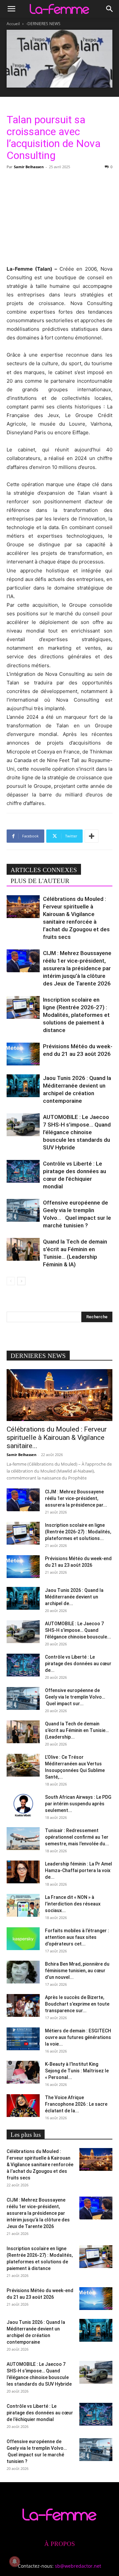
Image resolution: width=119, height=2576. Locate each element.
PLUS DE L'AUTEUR (40, 881)
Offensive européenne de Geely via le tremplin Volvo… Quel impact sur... (76, 1697)
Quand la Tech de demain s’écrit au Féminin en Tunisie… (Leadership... (77, 1730)
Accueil (13, 24)
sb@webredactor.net (78, 2566)
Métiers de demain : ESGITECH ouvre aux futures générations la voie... (78, 2037)
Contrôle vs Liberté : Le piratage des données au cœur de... (78, 1664)
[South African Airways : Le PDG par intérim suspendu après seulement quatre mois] (23, 1805)
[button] (11, 9)
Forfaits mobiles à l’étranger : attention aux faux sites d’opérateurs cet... (77, 1937)
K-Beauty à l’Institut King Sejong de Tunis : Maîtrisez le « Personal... (77, 2071)
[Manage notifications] (15, 2561)
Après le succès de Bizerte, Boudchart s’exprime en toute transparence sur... (77, 2004)
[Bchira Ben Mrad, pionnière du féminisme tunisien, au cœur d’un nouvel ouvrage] (23, 1972)
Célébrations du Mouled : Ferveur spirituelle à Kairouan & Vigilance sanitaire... (57, 1438)
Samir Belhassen (29, 167)
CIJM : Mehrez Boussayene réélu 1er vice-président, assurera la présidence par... (76, 1498)
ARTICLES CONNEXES (44, 870)
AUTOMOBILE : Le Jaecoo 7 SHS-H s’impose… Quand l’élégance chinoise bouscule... (78, 1630)
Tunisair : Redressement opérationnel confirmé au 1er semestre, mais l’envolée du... (77, 1837)
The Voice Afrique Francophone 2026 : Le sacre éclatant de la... (76, 2104)
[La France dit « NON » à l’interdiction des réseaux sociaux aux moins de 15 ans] (23, 1905)
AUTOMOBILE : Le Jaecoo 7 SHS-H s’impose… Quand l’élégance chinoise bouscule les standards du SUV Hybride (77, 1132)
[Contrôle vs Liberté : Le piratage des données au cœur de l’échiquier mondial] (23, 1171)
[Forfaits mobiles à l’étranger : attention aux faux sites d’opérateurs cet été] (23, 1939)
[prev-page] (11, 1281)
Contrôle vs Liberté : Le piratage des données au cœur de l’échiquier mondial (40, 2413)
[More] (92, 836)
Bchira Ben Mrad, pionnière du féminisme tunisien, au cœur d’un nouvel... (77, 1971)
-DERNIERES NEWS (43, 24)
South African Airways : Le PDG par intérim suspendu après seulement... (78, 1804)
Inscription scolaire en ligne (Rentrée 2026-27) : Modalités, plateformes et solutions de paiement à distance (76, 1015)
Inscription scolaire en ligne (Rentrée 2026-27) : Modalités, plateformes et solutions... (78, 1532)
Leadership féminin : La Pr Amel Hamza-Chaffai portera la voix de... (79, 1870)
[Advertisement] (59, 216)
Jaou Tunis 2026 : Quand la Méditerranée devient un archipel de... (74, 1597)
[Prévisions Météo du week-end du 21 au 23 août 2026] (23, 1054)
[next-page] (21, 1281)
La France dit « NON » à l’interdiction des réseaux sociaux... (73, 1904)
